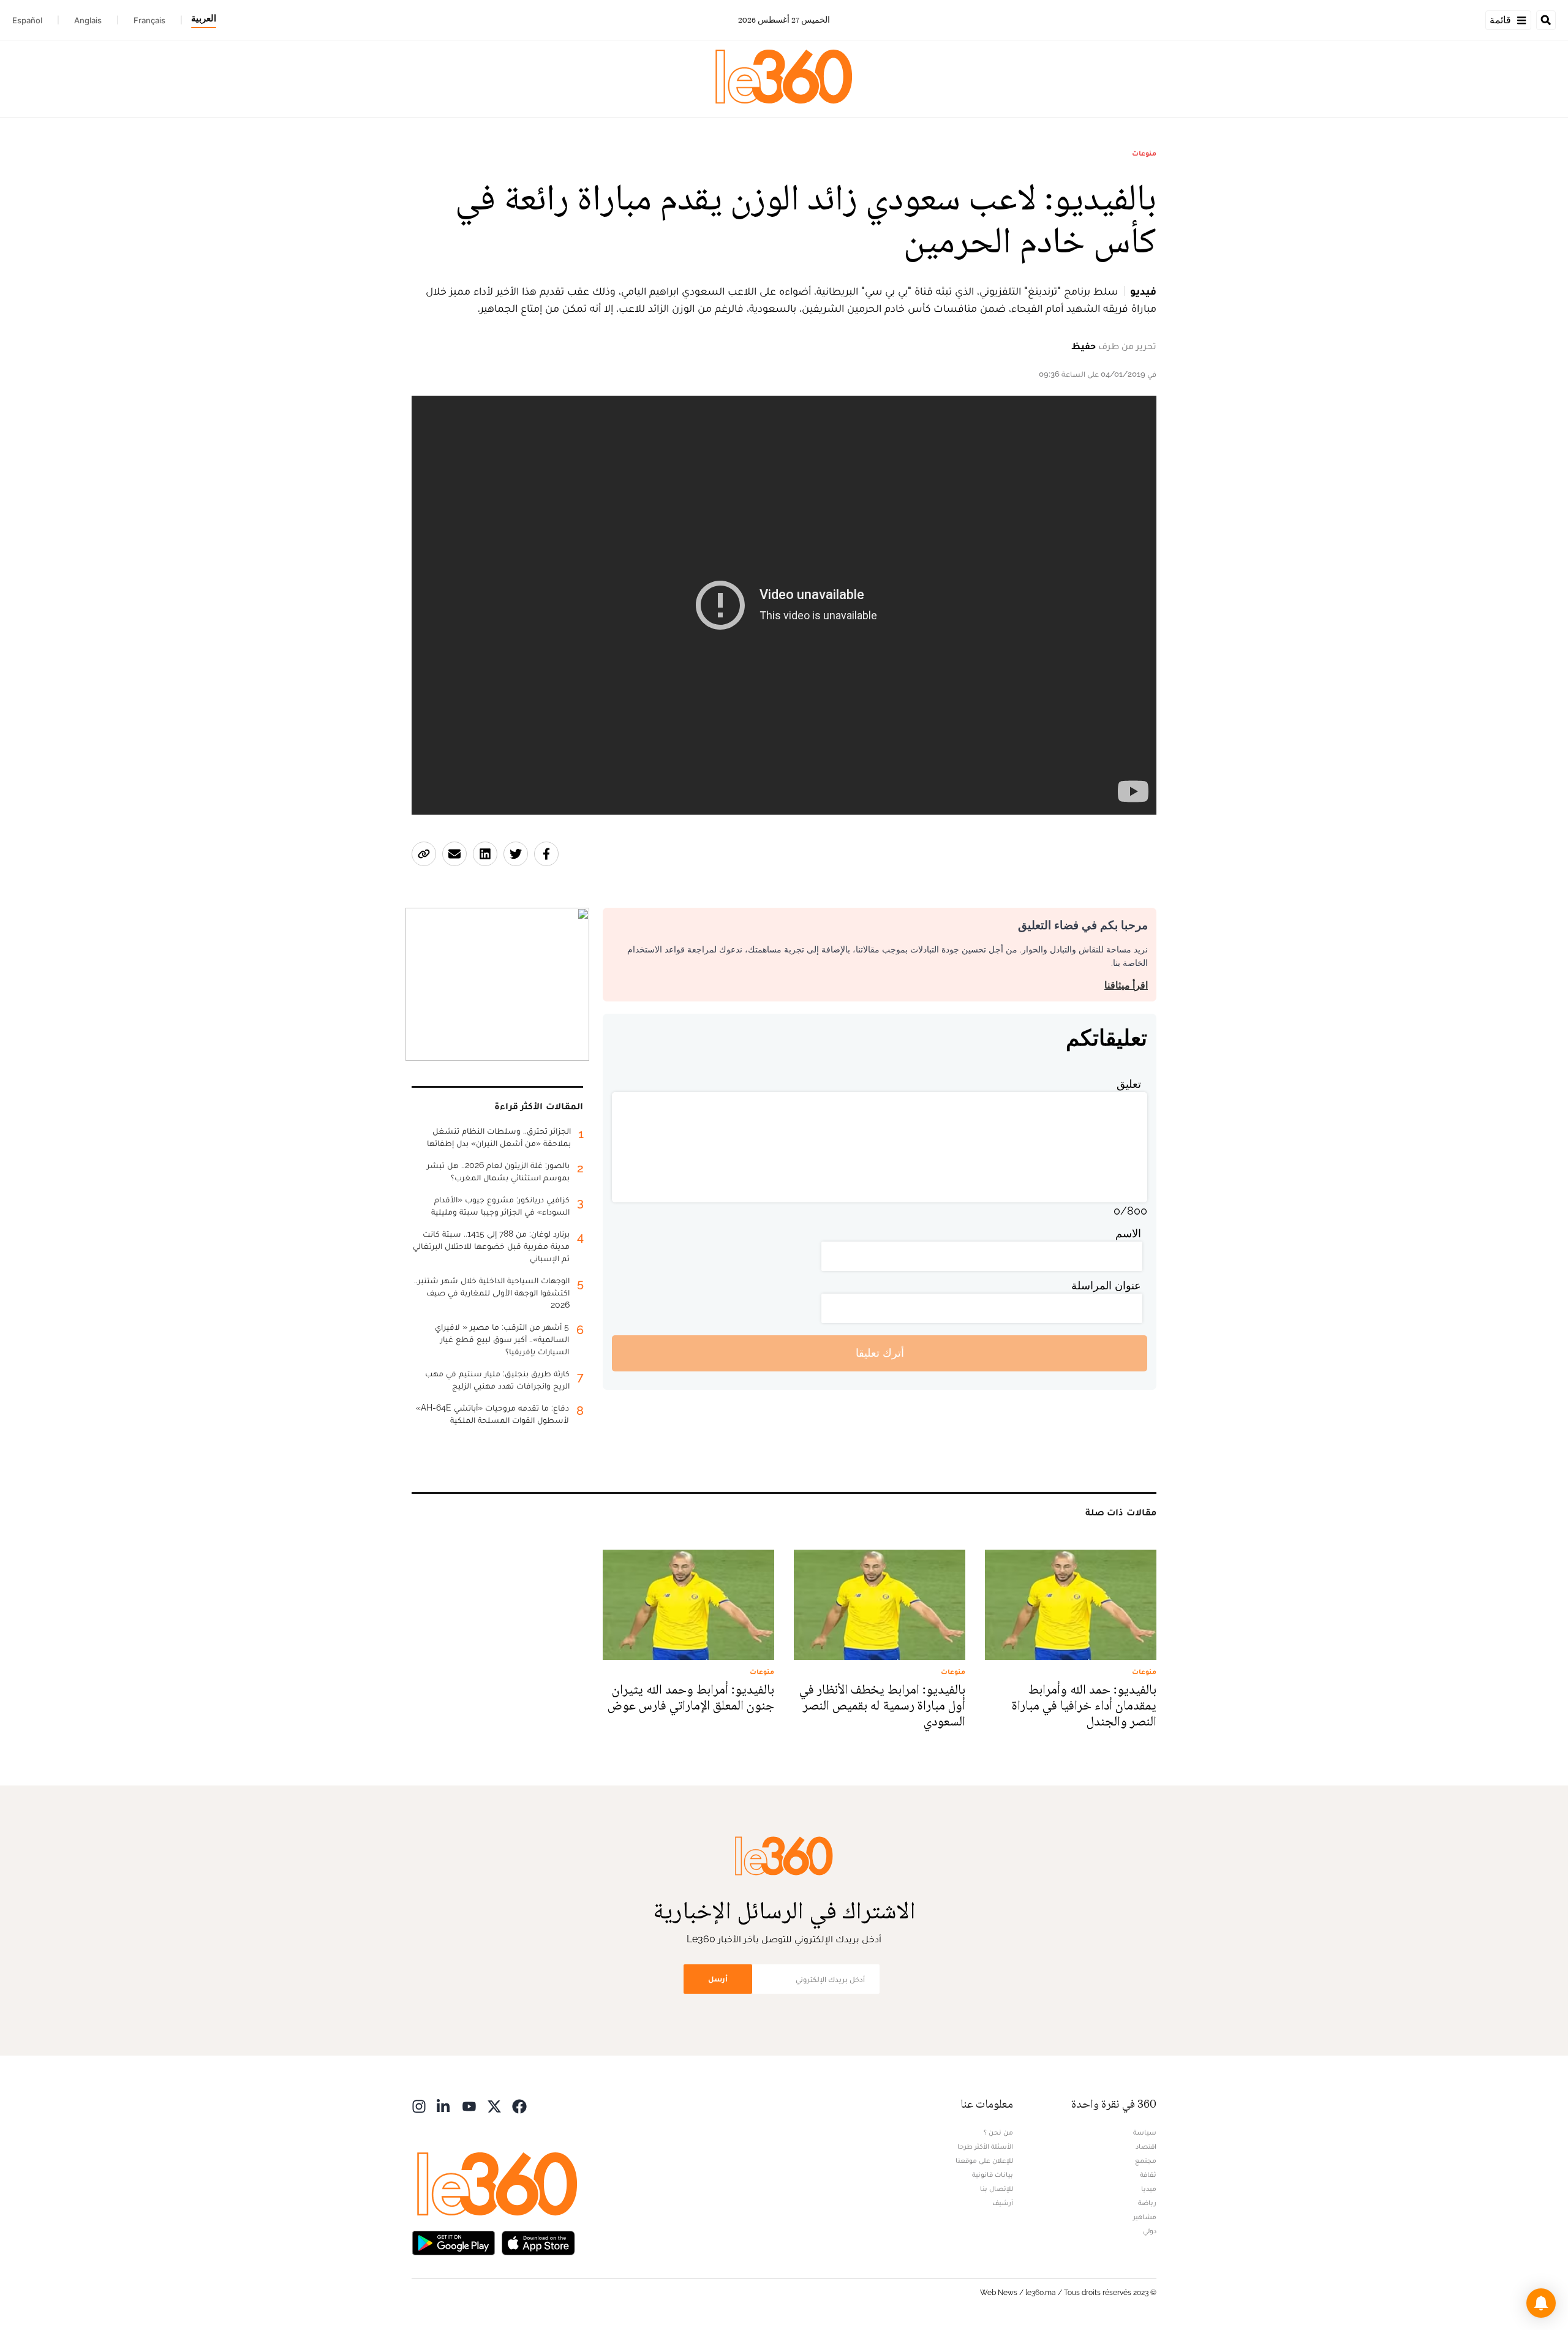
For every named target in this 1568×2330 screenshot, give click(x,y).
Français (149, 20)
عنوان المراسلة (1106, 1285)
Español (27, 20)
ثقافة (1148, 2174)
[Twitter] (494, 2106)
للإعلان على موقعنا (984, 2160)
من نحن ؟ (998, 2132)
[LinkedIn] (444, 2106)
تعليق (1129, 1084)
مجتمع (1146, 2160)
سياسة (1145, 2132)
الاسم (1128, 1233)
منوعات (1144, 153)
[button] (1541, 2303)
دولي (1150, 2231)
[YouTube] (469, 2106)
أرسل (718, 1979)
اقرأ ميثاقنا (1126, 985)
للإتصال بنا (997, 2189)
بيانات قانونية (993, 2174)
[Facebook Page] (519, 2106)
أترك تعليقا (880, 1353)
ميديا (1149, 2189)
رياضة (1147, 2203)
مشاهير (1145, 2217)
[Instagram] (419, 2106)
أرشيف (1003, 2203)
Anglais (88, 20)
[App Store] (538, 2242)
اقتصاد (1146, 2146)
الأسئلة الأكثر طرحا (985, 2146)
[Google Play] (453, 2242)
